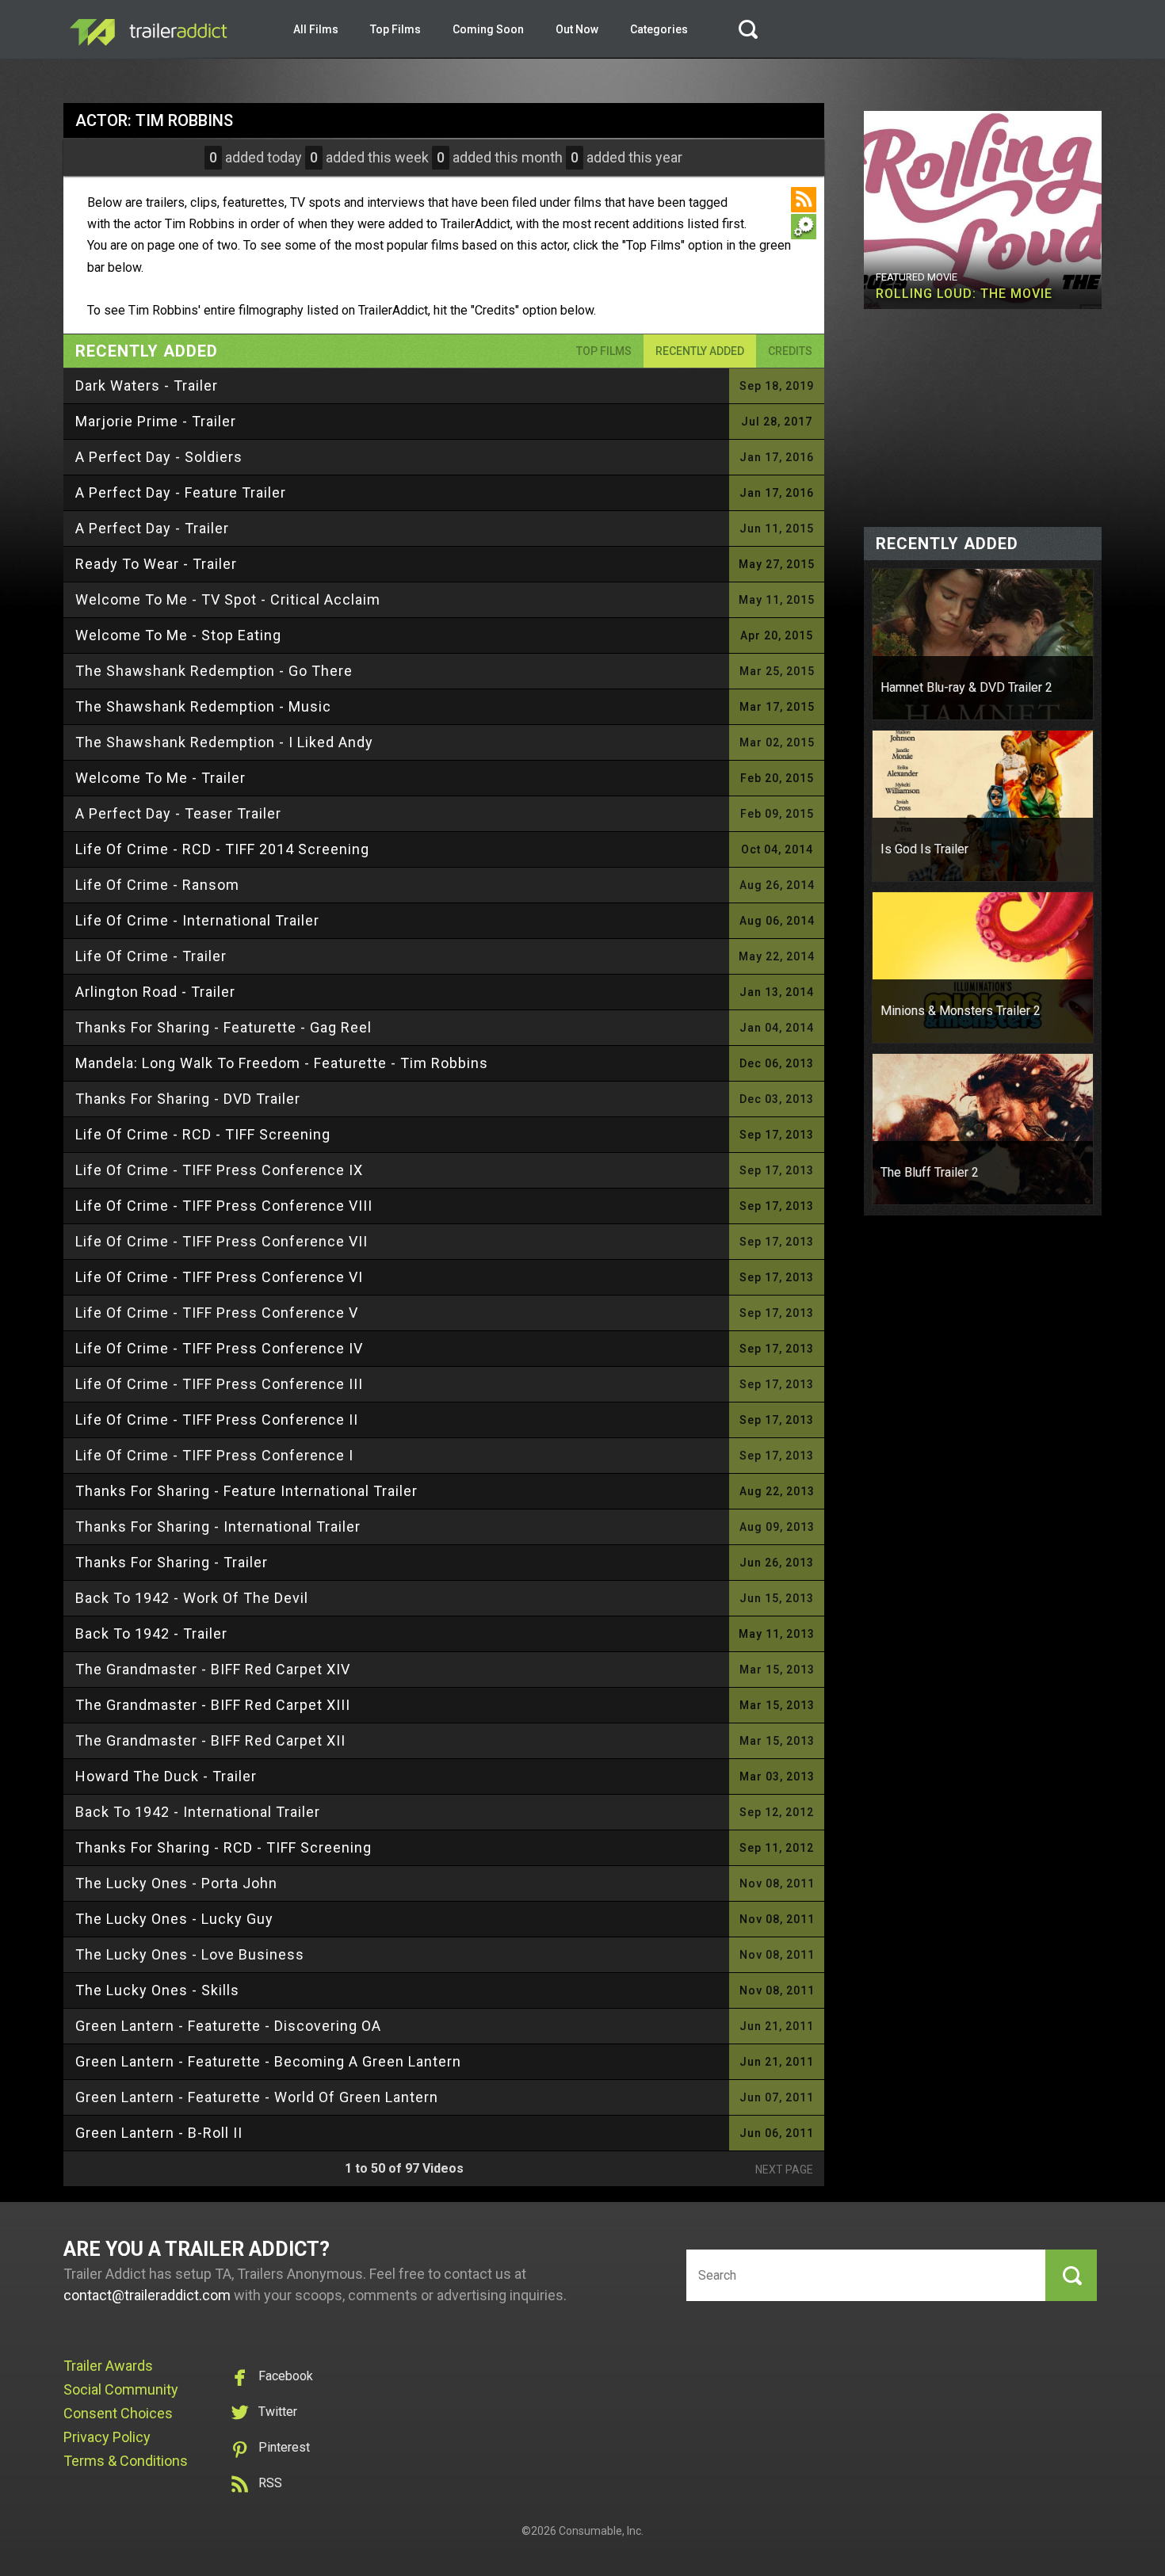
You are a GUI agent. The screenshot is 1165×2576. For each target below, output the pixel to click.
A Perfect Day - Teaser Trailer (178, 813)
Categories (659, 29)
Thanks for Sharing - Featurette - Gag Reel (223, 1027)
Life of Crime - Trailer (151, 956)
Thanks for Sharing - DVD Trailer (188, 1099)
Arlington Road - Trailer (155, 992)
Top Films (395, 29)
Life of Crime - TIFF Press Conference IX (219, 1170)
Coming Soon (488, 29)
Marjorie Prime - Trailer (156, 421)
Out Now (577, 29)
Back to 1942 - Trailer (151, 1633)
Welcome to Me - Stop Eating (178, 635)
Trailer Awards (108, 2366)
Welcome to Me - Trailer (160, 778)
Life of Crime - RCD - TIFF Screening (203, 1134)
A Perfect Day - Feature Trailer (181, 492)
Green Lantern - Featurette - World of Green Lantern (257, 2097)
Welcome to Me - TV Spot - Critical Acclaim (228, 599)
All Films (316, 29)
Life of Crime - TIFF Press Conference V (217, 1313)
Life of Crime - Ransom (157, 885)
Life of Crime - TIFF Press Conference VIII (224, 1206)
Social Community (121, 2389)
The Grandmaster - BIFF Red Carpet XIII (213, 1705)
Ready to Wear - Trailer (156, 564)
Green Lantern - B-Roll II (159, 2133)
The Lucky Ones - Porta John (176, 1883)
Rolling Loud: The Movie (964, 294)
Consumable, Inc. (601, 2531)
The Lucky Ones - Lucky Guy (174, 1919)
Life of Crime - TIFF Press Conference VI (219, 1277)
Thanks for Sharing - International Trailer (218, 1527)
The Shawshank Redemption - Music (203, 706)
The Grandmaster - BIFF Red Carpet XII (210, 1740)
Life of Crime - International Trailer (197, 920)
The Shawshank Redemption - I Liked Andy (224, 742)
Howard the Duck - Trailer (166, 1776)
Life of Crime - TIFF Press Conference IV (219, 1348)
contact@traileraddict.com (147, 2295)
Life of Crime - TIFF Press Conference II (217, 1420)
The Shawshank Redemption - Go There (214, 671)
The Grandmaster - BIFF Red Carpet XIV (213, 1669)
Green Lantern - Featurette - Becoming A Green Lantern (268, 2061)
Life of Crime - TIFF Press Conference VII (222, 1241)
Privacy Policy (107, 2437)
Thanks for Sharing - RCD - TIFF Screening (223, 1847)
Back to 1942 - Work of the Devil (192, 1598)
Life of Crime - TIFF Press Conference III (219, 1384)
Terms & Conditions (126, 2461)
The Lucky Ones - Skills (157, 1990)
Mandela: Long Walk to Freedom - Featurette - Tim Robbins (282, 1063)
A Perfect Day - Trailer (152, 528)
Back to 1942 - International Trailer (198, 1812)
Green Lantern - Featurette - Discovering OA (228, 2026)
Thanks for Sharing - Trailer (172, 1562)
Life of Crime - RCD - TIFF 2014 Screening (222, 849)
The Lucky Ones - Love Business (190, 1954)
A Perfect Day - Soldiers (159, 457)
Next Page (784, 2170)
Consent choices (118, 2413)
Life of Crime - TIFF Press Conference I (214, 1455)
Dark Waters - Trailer (147, 385)
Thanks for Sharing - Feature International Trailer (246, 1491)
